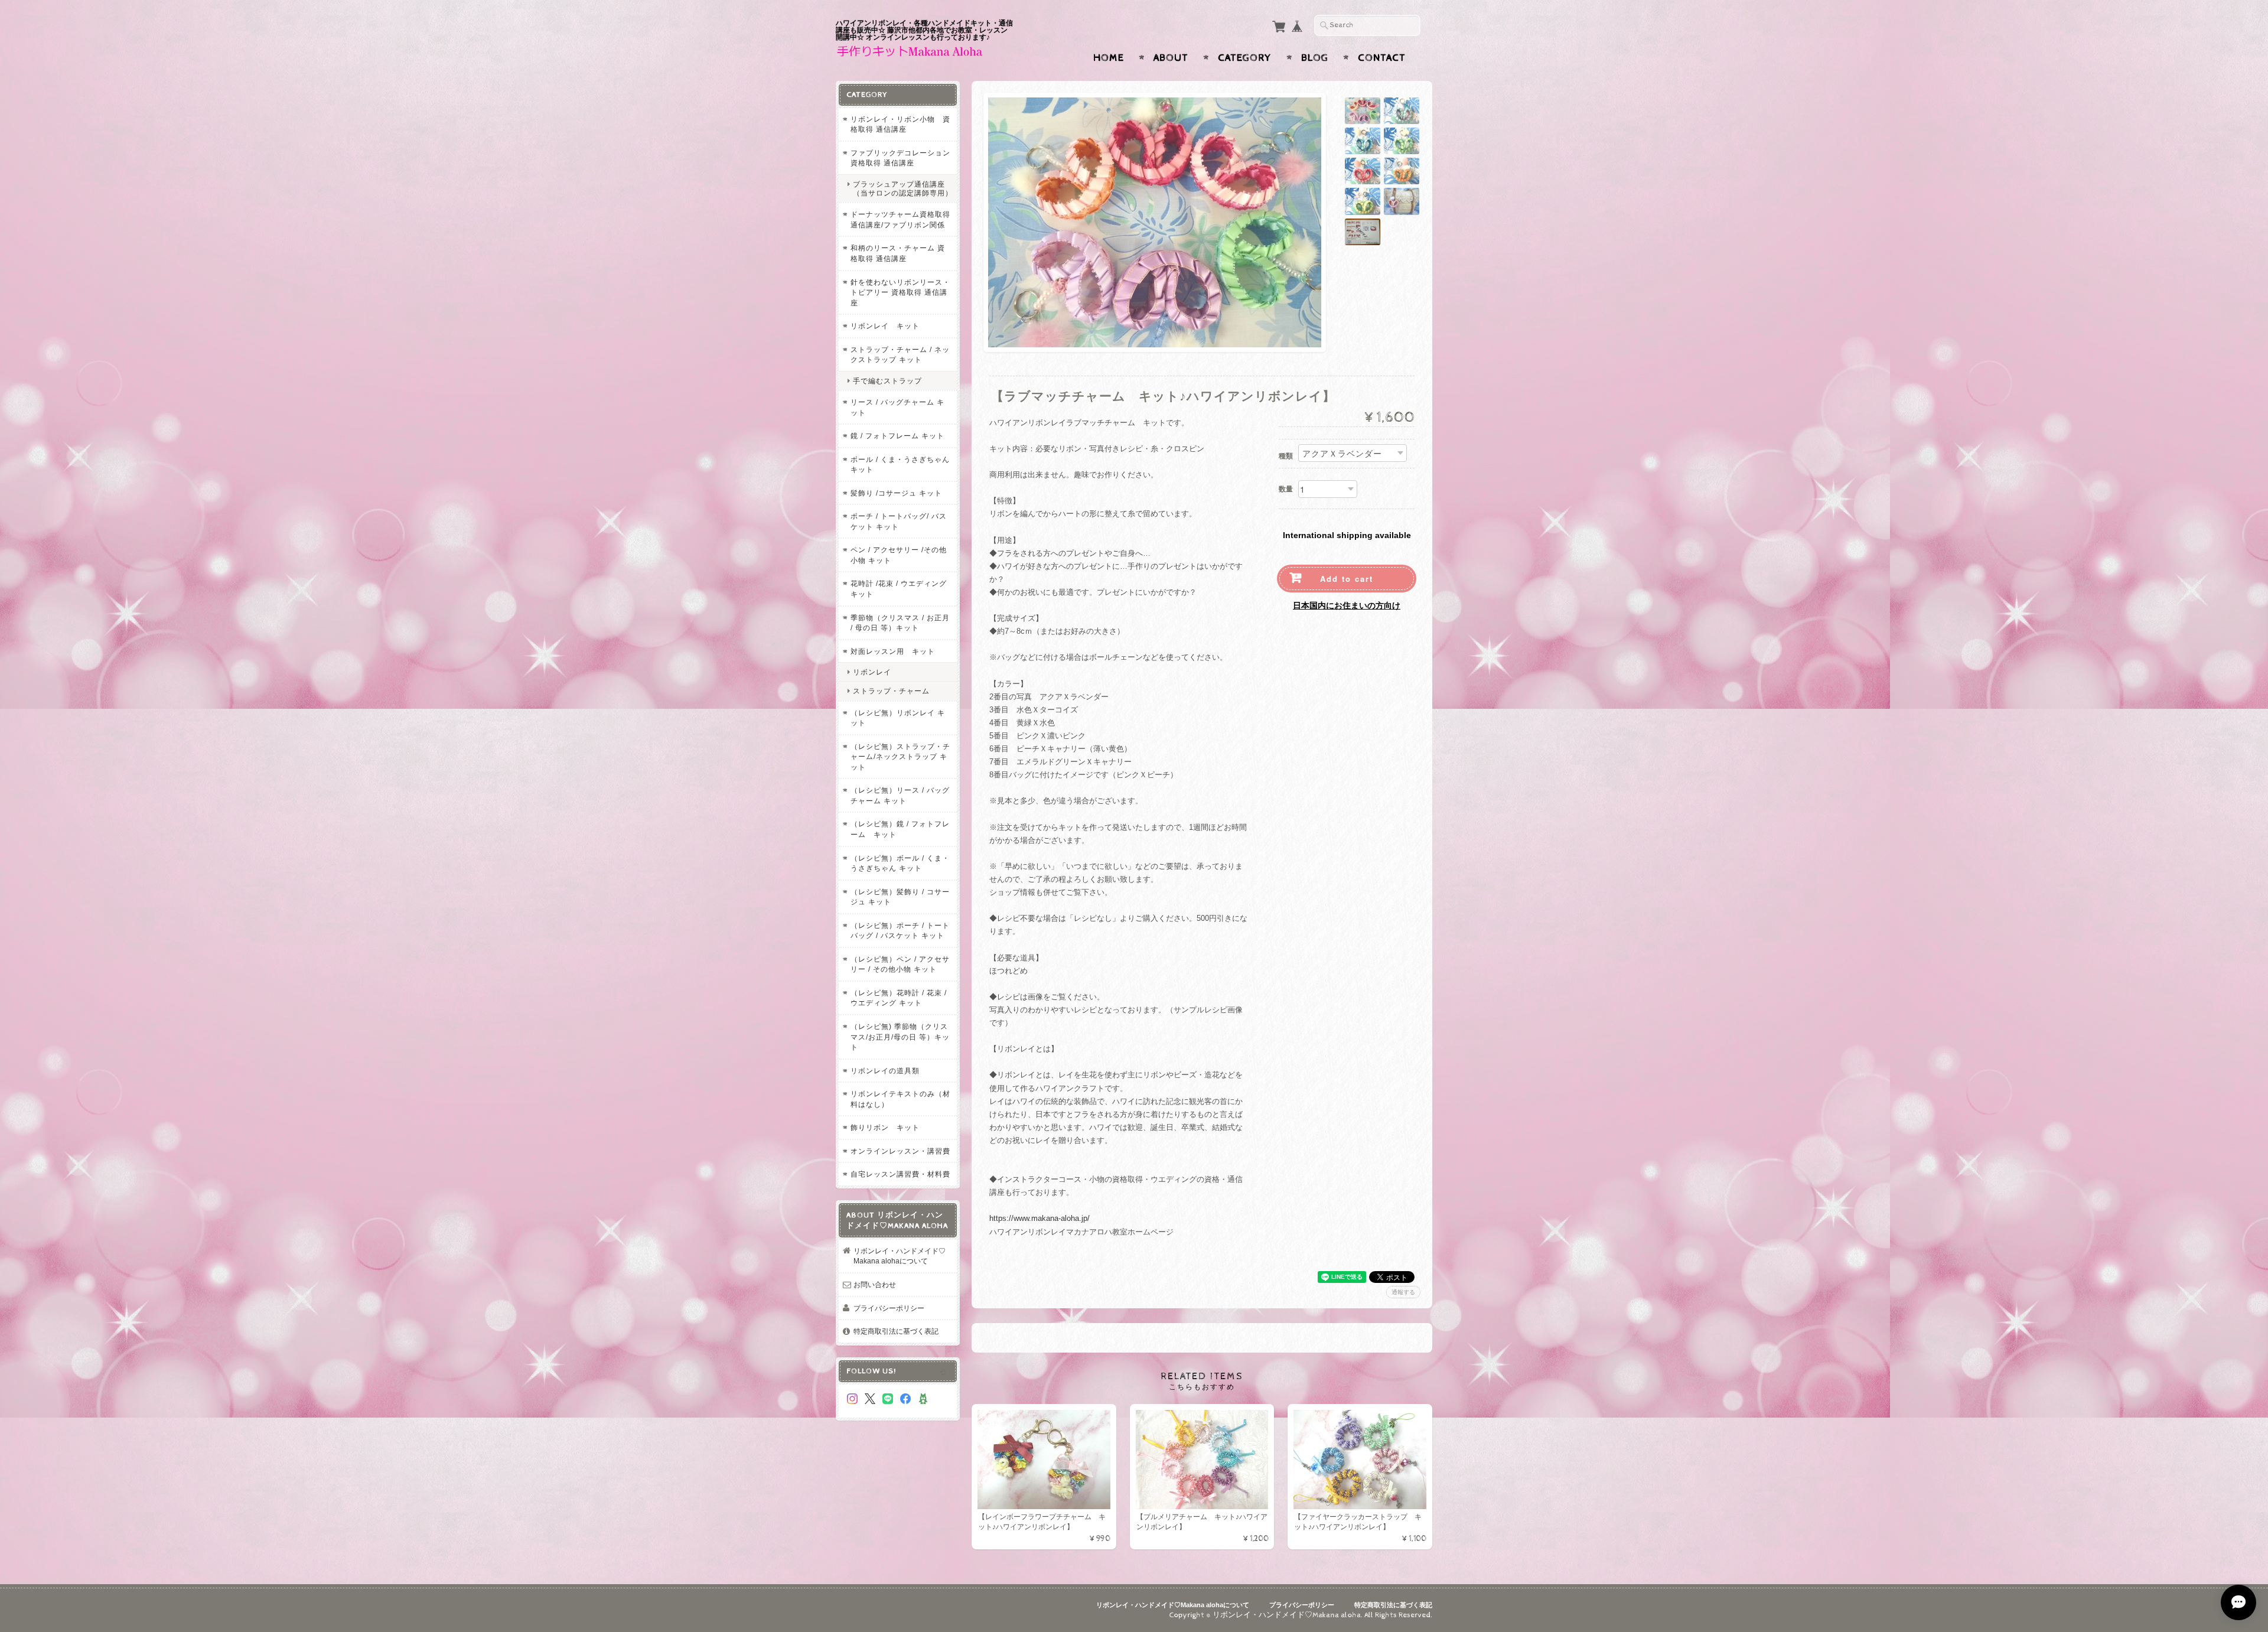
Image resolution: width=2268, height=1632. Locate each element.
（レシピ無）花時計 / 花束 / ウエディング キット (899, 998)
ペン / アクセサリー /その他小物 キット (899, 555)
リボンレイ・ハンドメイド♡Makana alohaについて (900, 1256)
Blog (1315, 58)
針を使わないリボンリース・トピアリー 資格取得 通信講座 (900, 292)
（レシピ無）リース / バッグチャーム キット (900, 795)
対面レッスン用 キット (893, 651)
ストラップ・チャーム (891, 691)
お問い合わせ (875, 1284)
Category (1245, 58)
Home (1109, 58)
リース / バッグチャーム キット (897, 407)
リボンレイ (872, 672)
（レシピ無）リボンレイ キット (898, 718)
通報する (1403, 1292)
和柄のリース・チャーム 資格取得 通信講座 (898, 253)
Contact (1382, 58)
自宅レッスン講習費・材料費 (900, 1174)
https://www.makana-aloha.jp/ (1039, 1218)
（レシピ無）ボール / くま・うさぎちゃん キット (900, 863)
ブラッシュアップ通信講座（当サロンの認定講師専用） (903, 188)
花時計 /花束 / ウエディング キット (899, 589)
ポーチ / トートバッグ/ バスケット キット (899, 521)
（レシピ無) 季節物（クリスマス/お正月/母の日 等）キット (900, 1037)
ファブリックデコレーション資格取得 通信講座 (900, 158)
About (1171, 58)
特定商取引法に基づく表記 (896, 1331)
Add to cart (1347, 579)
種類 (1286, 456)
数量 (1286, 489)
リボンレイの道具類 (885, 1071)
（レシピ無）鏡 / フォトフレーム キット (900, 829)
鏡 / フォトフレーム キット (897, 436)
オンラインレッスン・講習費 (900, 1151)
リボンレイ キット (885, 326)
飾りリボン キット (885, 1127)
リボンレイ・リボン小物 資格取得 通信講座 (900, 124)
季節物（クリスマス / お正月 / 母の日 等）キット (900, 623)
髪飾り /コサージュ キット (896, 493)
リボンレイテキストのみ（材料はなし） (900, 1099)
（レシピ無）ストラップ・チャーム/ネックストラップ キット (900, 757)
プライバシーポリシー (889, 1308)
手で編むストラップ (887, 381)
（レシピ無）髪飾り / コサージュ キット (900, 897)
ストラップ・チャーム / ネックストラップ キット (900, 355)
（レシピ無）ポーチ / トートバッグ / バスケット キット (900, 931)
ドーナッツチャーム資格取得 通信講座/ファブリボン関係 (900, 219)
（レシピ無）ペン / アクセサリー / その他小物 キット (900, 964)
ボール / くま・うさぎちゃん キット (900, 465)
